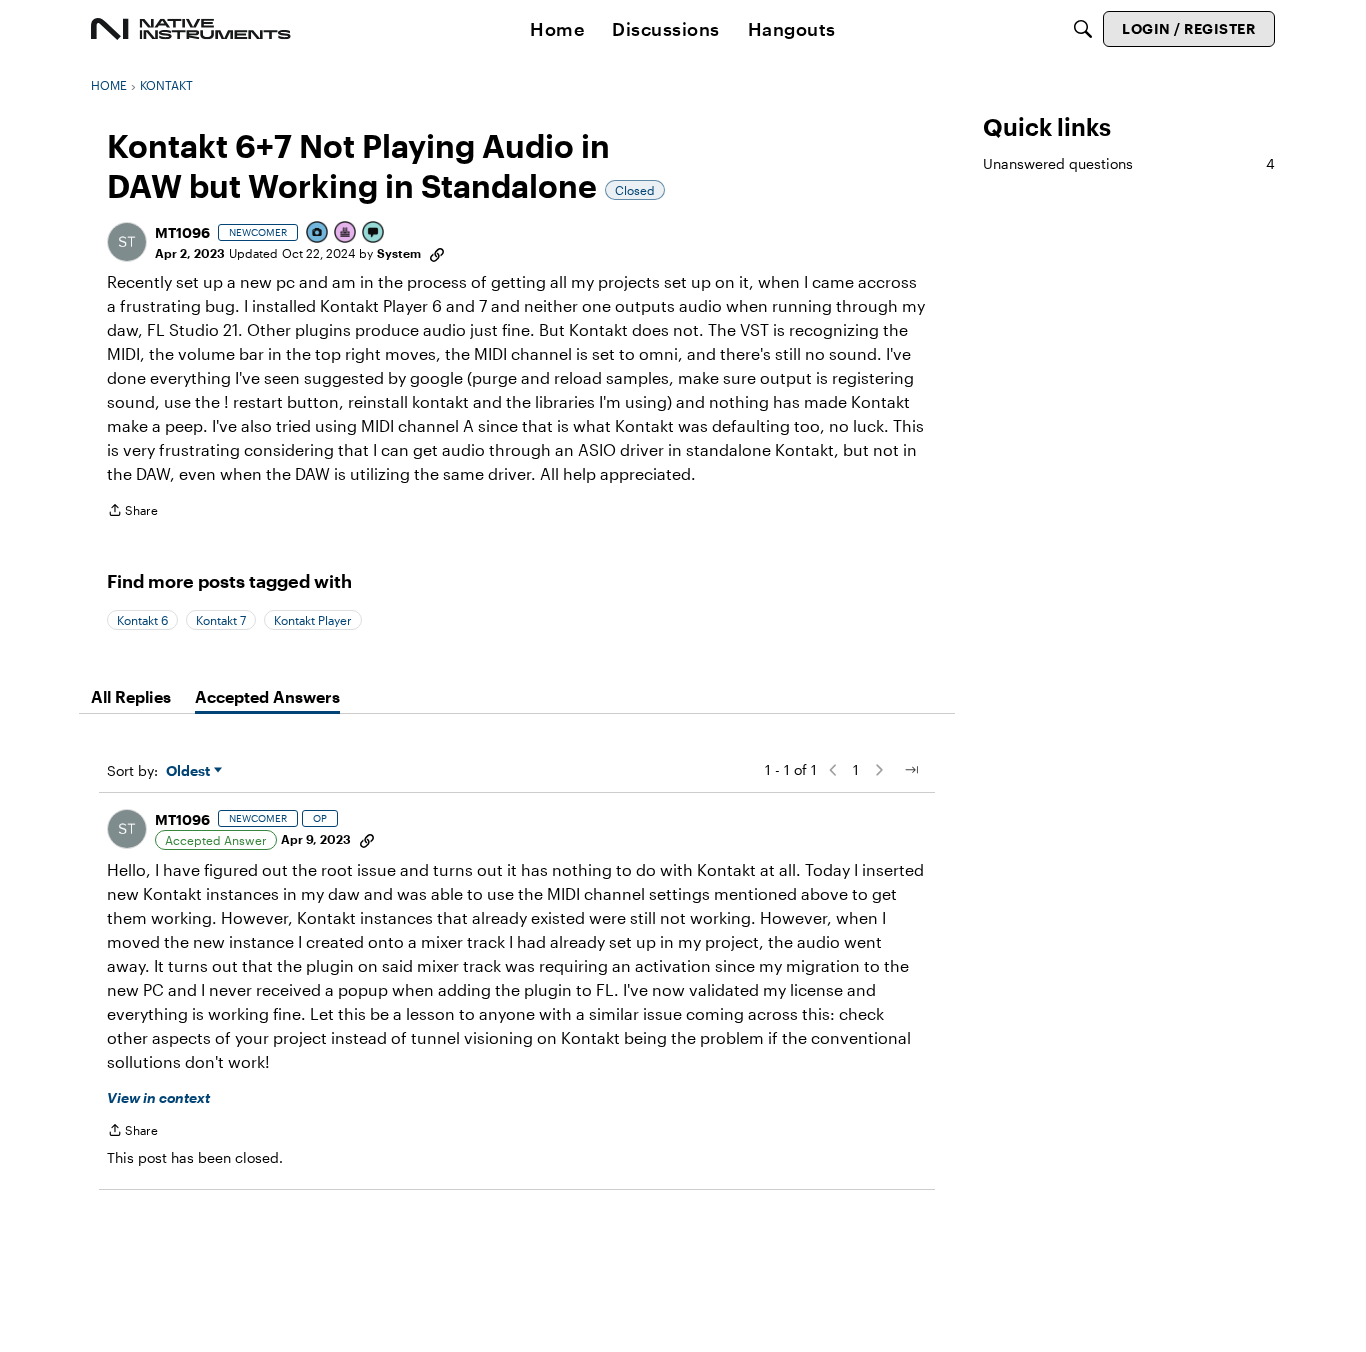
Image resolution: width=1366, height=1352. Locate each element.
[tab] (131, 697)
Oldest (190, 771)
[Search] (1083, 29)
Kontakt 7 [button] (221, 620)
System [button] (399, 253)
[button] (127, 242)
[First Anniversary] (346, 233)
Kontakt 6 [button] (142, 620)
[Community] (191, 29)
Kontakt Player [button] (313, 620)
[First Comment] (374, 233)
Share (132, 512)
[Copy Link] (437, 253)
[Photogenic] (318, 233)
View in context (158, 1097)
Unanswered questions (1129, 163)
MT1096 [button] (182, 232)
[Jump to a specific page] (911, 770)
